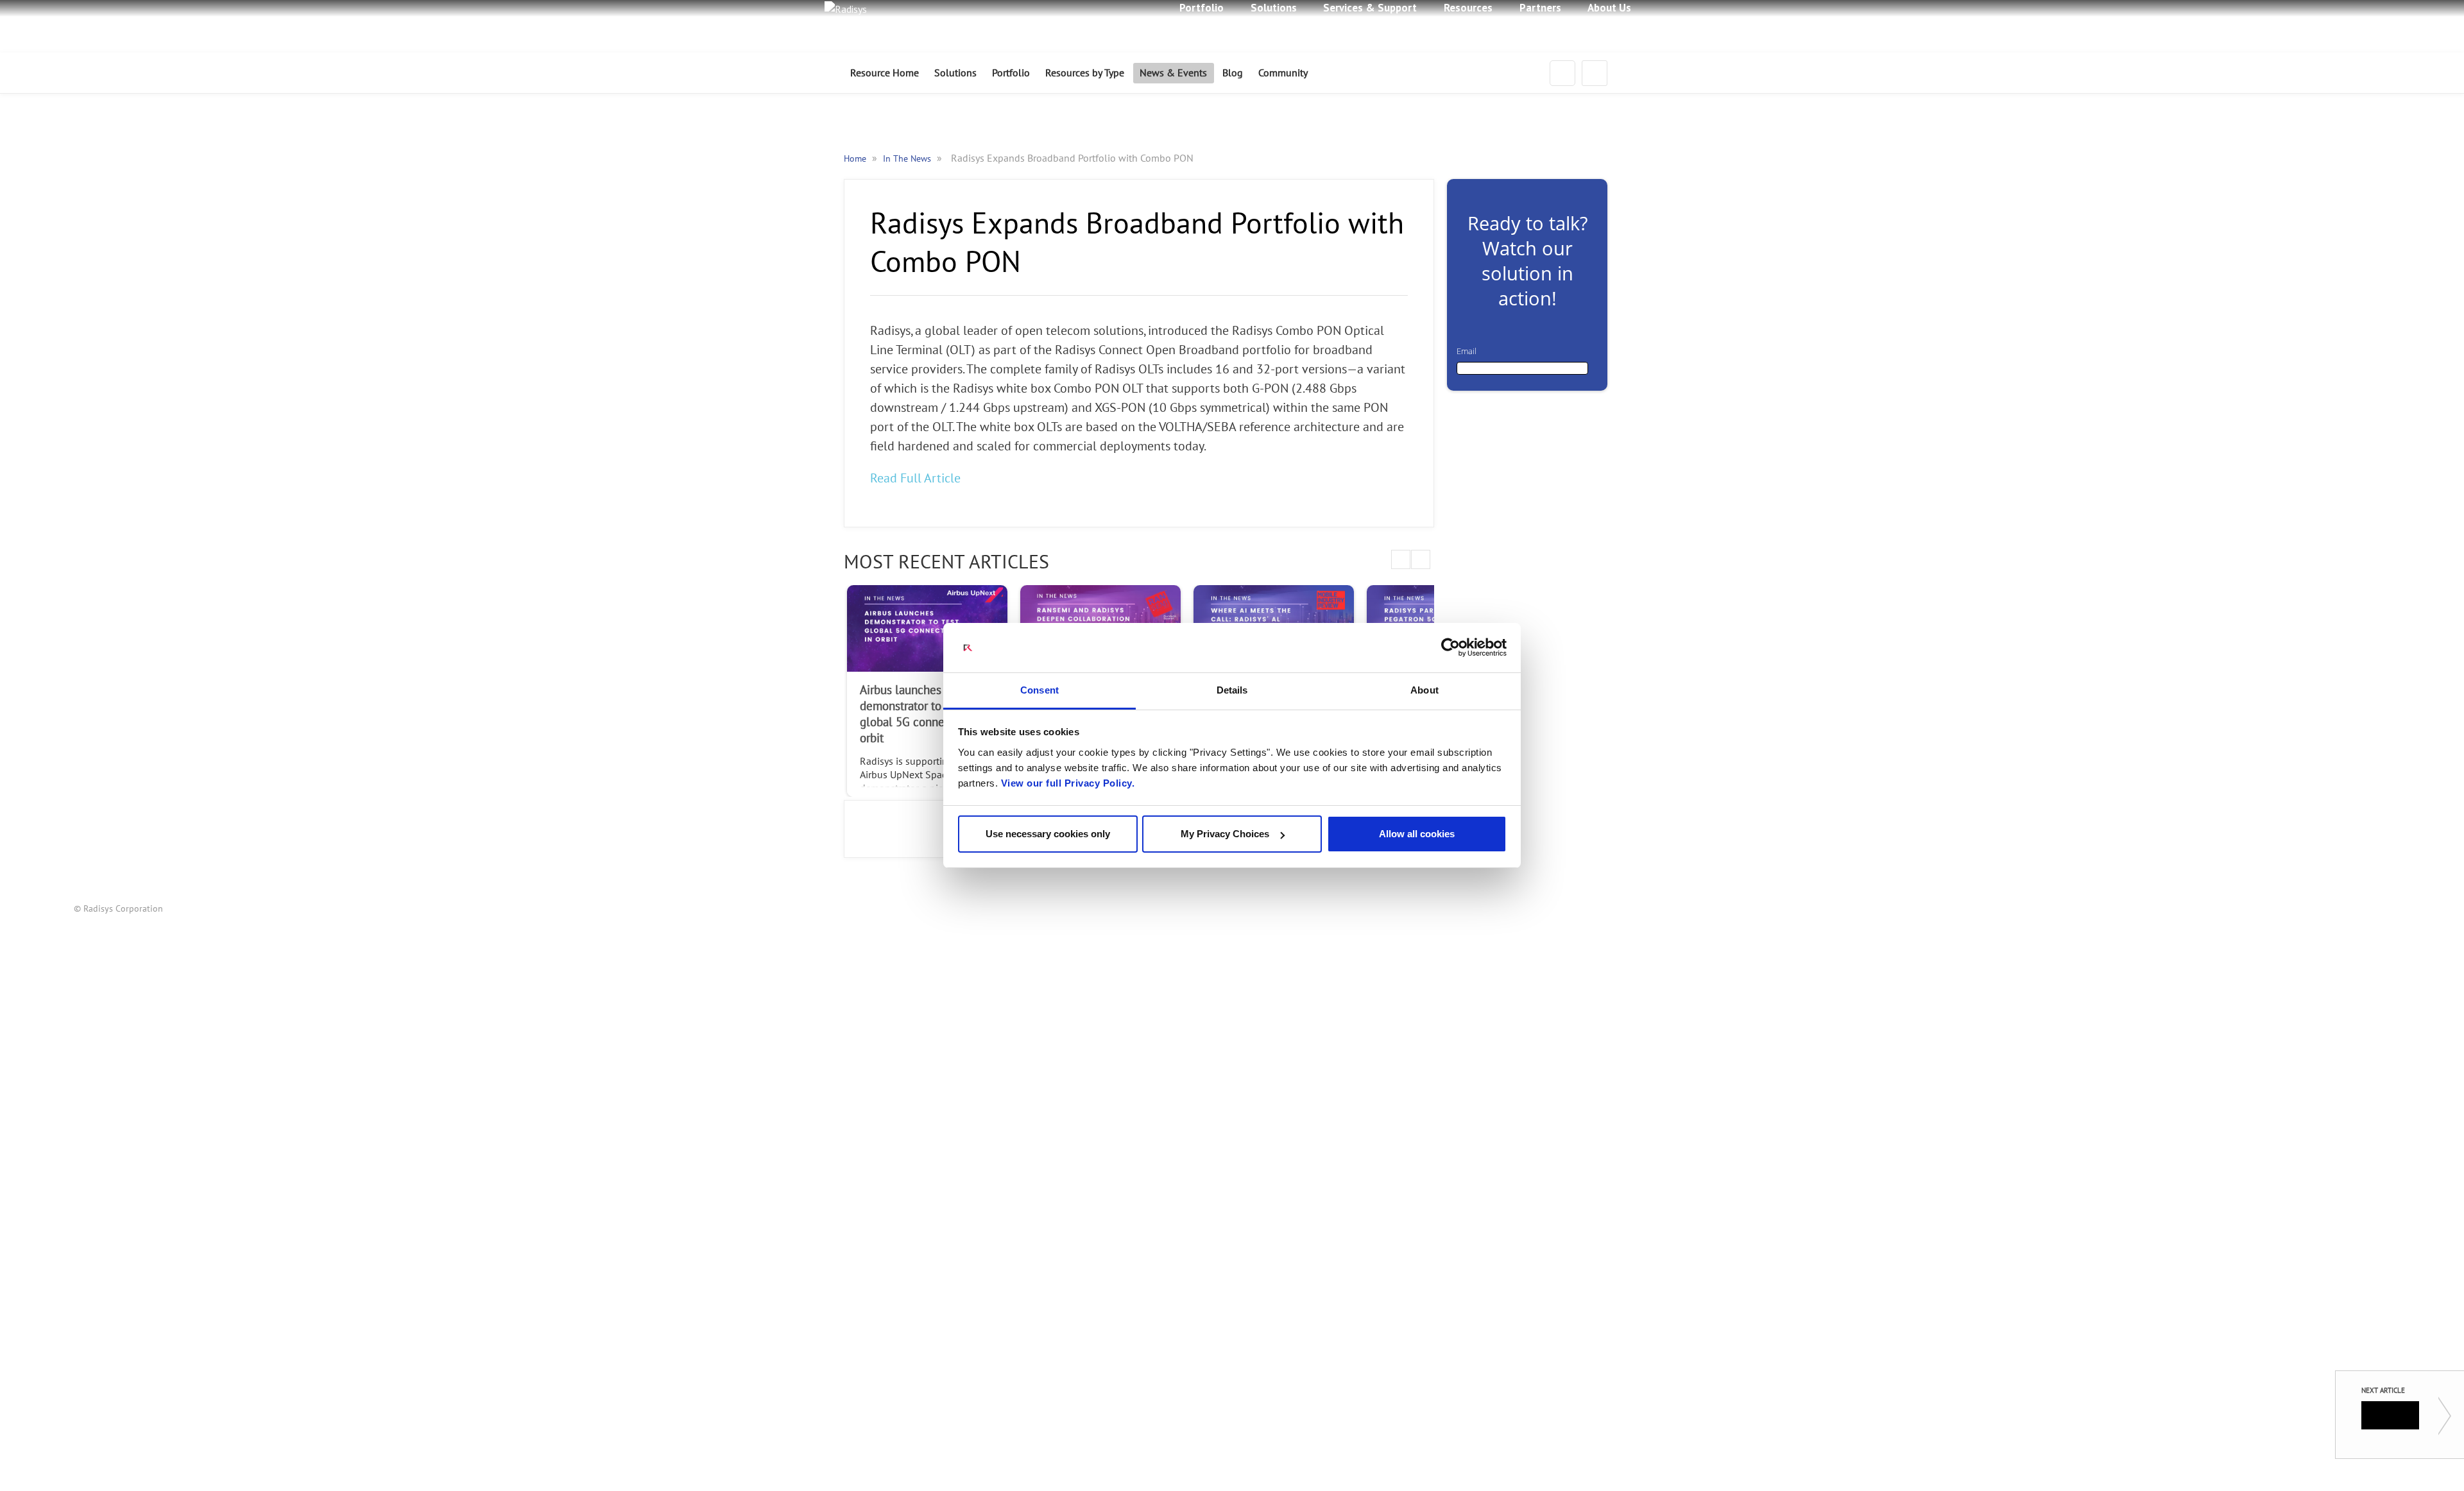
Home (856, 159)
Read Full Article (915, 479)
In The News (908, 159)
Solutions (955, 73)
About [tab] (1425, 690)
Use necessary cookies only (1048, 834)
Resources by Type (1085, 73)
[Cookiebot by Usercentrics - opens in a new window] (1450, 648)
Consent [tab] (1039, 690)
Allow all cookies (1417, 834)
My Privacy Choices (1225, 834)
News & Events (1173, 73)
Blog (1233, 73)
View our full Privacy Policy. (1068, 783)
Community (1283, 73)
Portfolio (1011, 73)
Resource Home (885, 73)
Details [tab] (1232, 690)
